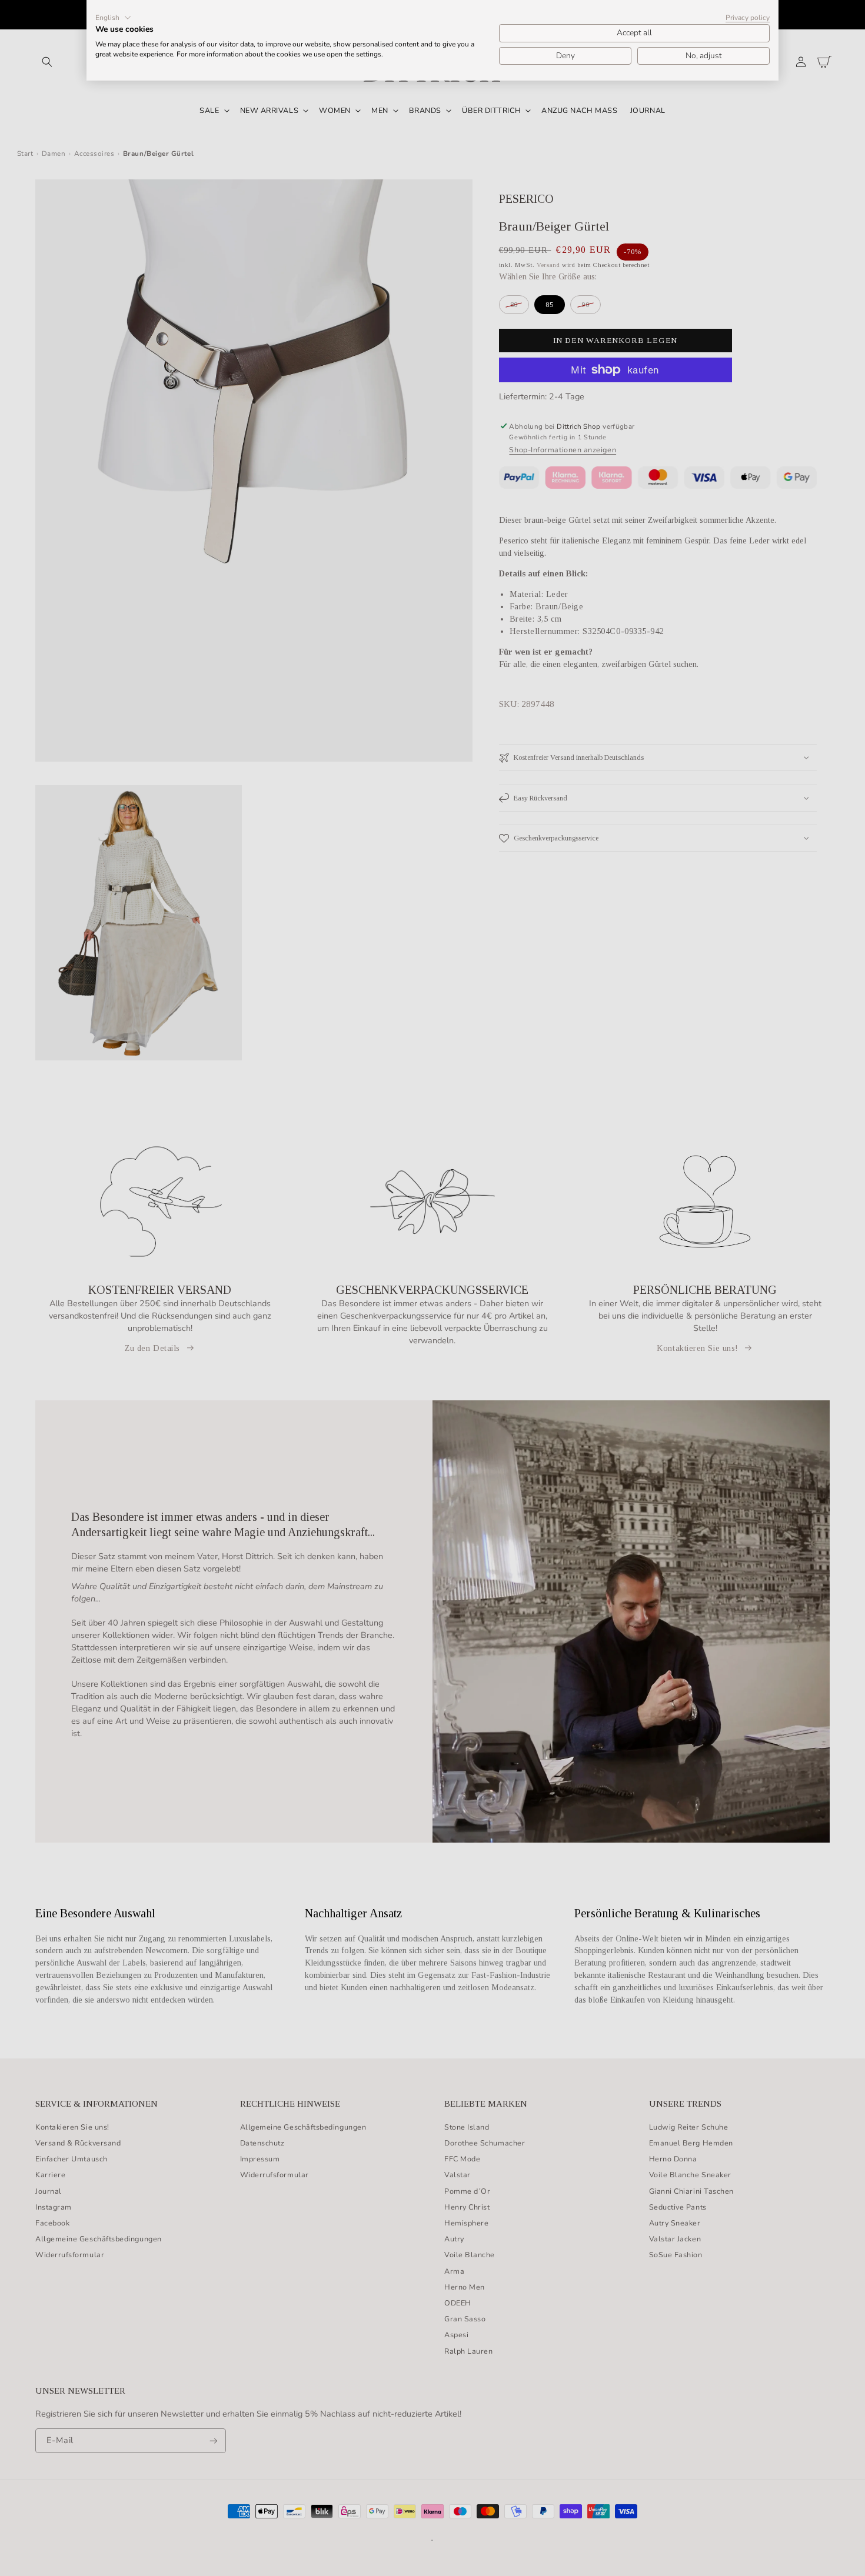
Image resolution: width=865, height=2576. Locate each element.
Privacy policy (748, 18)
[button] (113, 18)
